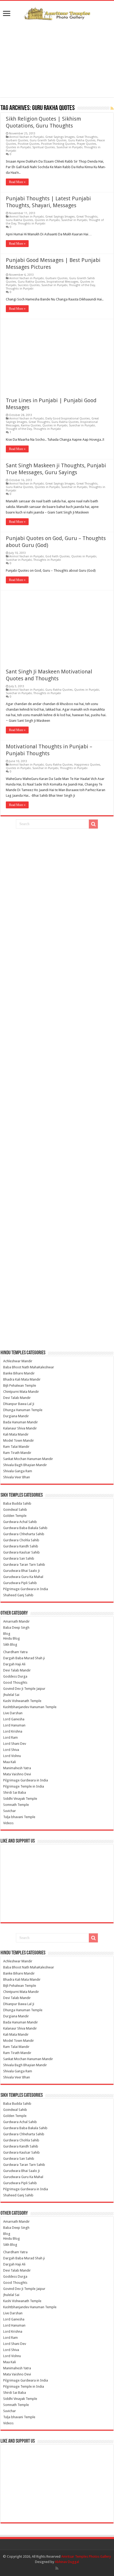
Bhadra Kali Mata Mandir (22, 1379)
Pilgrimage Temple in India (24, 1786)
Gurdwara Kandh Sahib (21, 1546)
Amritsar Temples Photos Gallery (86, 2556)
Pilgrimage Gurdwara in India (26, 1589)
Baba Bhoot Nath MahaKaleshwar (29, 1367)
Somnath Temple (16, 1805)
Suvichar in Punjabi (69, 147)
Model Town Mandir (19, 1440)
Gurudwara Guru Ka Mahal (23, 1577)
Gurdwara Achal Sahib (20, 1522)
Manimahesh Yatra (17, 1768)
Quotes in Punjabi (18, 147)
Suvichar (10, 1811)
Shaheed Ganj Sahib (18, 1595)
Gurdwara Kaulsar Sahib (21, 1552)
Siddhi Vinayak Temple (20, 1799)
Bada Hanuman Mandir (21, 1422)
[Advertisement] (57, 59)
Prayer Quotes (87, 144)
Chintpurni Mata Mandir (21, 1392)
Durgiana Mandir (16, 1416)
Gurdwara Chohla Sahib (21, 1540)
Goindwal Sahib (15, 1510)
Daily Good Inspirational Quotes (68, 419)
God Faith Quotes (58, 556)
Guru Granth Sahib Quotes (48, 140)
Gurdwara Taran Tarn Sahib (24, 1565)
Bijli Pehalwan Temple (20, 1385)
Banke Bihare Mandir (19, 1373)
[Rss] (57, 2568)
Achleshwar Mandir (18, 1361)
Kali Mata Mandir (16, 1434)
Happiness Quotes (87, 765)
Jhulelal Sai (11, 1695)
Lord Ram (10, 1737)
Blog (7, 1634)
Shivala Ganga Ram (18, 1471)
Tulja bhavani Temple (19, 1817)
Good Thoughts (15, 1682)
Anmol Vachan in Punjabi (27, 137)
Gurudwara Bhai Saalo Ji (21, 1571)
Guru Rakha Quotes (82, 140)
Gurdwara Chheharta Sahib (24, 1534)
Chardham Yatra (15, 1652)
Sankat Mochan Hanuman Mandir (28, 1459)
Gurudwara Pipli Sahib (20, 1583)
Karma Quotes (31, 425)
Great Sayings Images (60, 137)
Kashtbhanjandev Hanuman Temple (30, 1707)
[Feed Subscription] (112, 108)
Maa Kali (10, 1762)
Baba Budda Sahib (17, 1503)
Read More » (17, 182)
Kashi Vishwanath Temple (22, 1701)
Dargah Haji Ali (14, 1664)
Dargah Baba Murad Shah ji (24, 1658)
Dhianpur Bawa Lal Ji (19, 1404)
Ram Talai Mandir (16, 1447)
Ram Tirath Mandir (17, 1453)
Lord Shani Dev (15, 1744)
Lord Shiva (11, 1750)
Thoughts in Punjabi (32, 224)
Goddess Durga (15, 1676)
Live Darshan (13, 1713)
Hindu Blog (12, 1638)
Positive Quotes (29, 144)
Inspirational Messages (63, 282)
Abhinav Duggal (67, 2562)
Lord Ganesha (14, 1719)
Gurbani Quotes (17, 140)
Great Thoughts (87, 137)
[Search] (93, 824)
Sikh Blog (10, 1645)
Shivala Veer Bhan (17, 1477)
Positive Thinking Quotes (58, 144)
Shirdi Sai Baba (15, 1792)
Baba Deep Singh (16, 1627)
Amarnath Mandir (16, 1621)
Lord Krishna (13, 1731)
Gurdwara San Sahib (19, 1558)
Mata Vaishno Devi (17, 1774)
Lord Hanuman (14, 1725)
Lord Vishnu (12, 1756)
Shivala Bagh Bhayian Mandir (25, 1465)
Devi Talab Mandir (17, 1398)
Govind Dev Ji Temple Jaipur (24, 1689)
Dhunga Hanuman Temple (23, 1410)
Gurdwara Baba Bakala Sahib (25, 1528)
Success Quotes (29, 285)
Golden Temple (15, 1516)
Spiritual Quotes (44, 147)
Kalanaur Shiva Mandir (20, 1428)
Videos (8, 1823)
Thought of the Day (82, 285)
